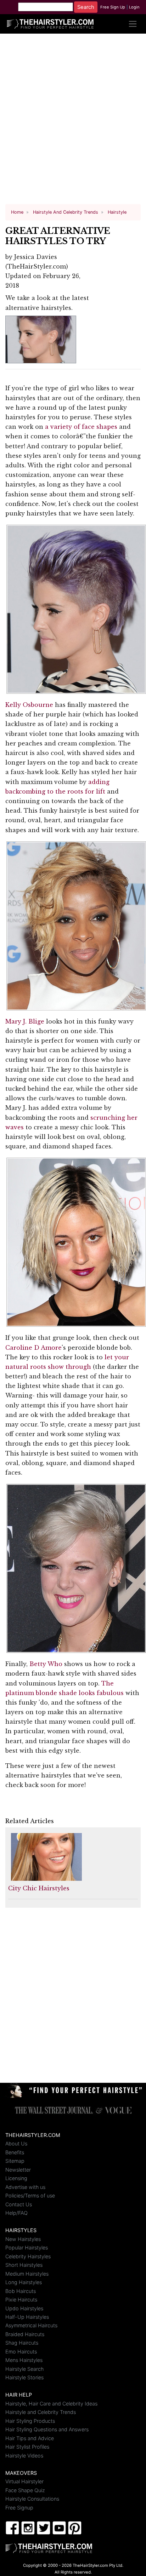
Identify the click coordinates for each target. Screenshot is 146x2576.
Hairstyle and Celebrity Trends (41, 2412)
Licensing (16, 2178)
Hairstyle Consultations (32, 2499)
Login (134, 7)
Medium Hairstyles (27, 2274)
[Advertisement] (73, 122)
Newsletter (18, 2170)
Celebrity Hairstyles (28, 2256)
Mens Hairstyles (24, 2360)
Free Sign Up (113, 7)
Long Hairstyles (24, 2282)
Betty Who (46, 1664)
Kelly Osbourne (29, 705)
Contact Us (19, 2204)
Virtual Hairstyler (24, 2481)
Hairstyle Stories (24, 2377)
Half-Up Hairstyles (27, 2317)
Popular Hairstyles (27, 2247)
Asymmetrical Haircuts (31, 2325)
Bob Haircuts (21, 2291)
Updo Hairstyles (24, 2308)
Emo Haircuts (21, 2352)
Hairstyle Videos (24, 2456)
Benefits (15, 2152)
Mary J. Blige (25, 1021)
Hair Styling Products (30, 2421)
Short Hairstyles (24, 2265)
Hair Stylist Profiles (27, 2447)
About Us (16, 2143)
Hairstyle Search (24, 2369)
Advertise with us (25, 2187)
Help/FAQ (16, 2213)
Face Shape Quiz (25, 2490)
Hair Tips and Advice (30, 2438)
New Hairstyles (23, 2239)
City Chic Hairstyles (39, 1888)
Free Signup (19, 2508)
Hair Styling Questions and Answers (47, 2429)
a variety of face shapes (81, 427)
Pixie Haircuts (21, 2300)
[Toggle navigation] (133, 24)
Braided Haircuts (25, 2334)
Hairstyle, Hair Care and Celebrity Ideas (51, 2404)
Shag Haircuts (22, 2343)
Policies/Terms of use (30, 2195)
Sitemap (15, 2161)
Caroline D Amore (33, 1348)
